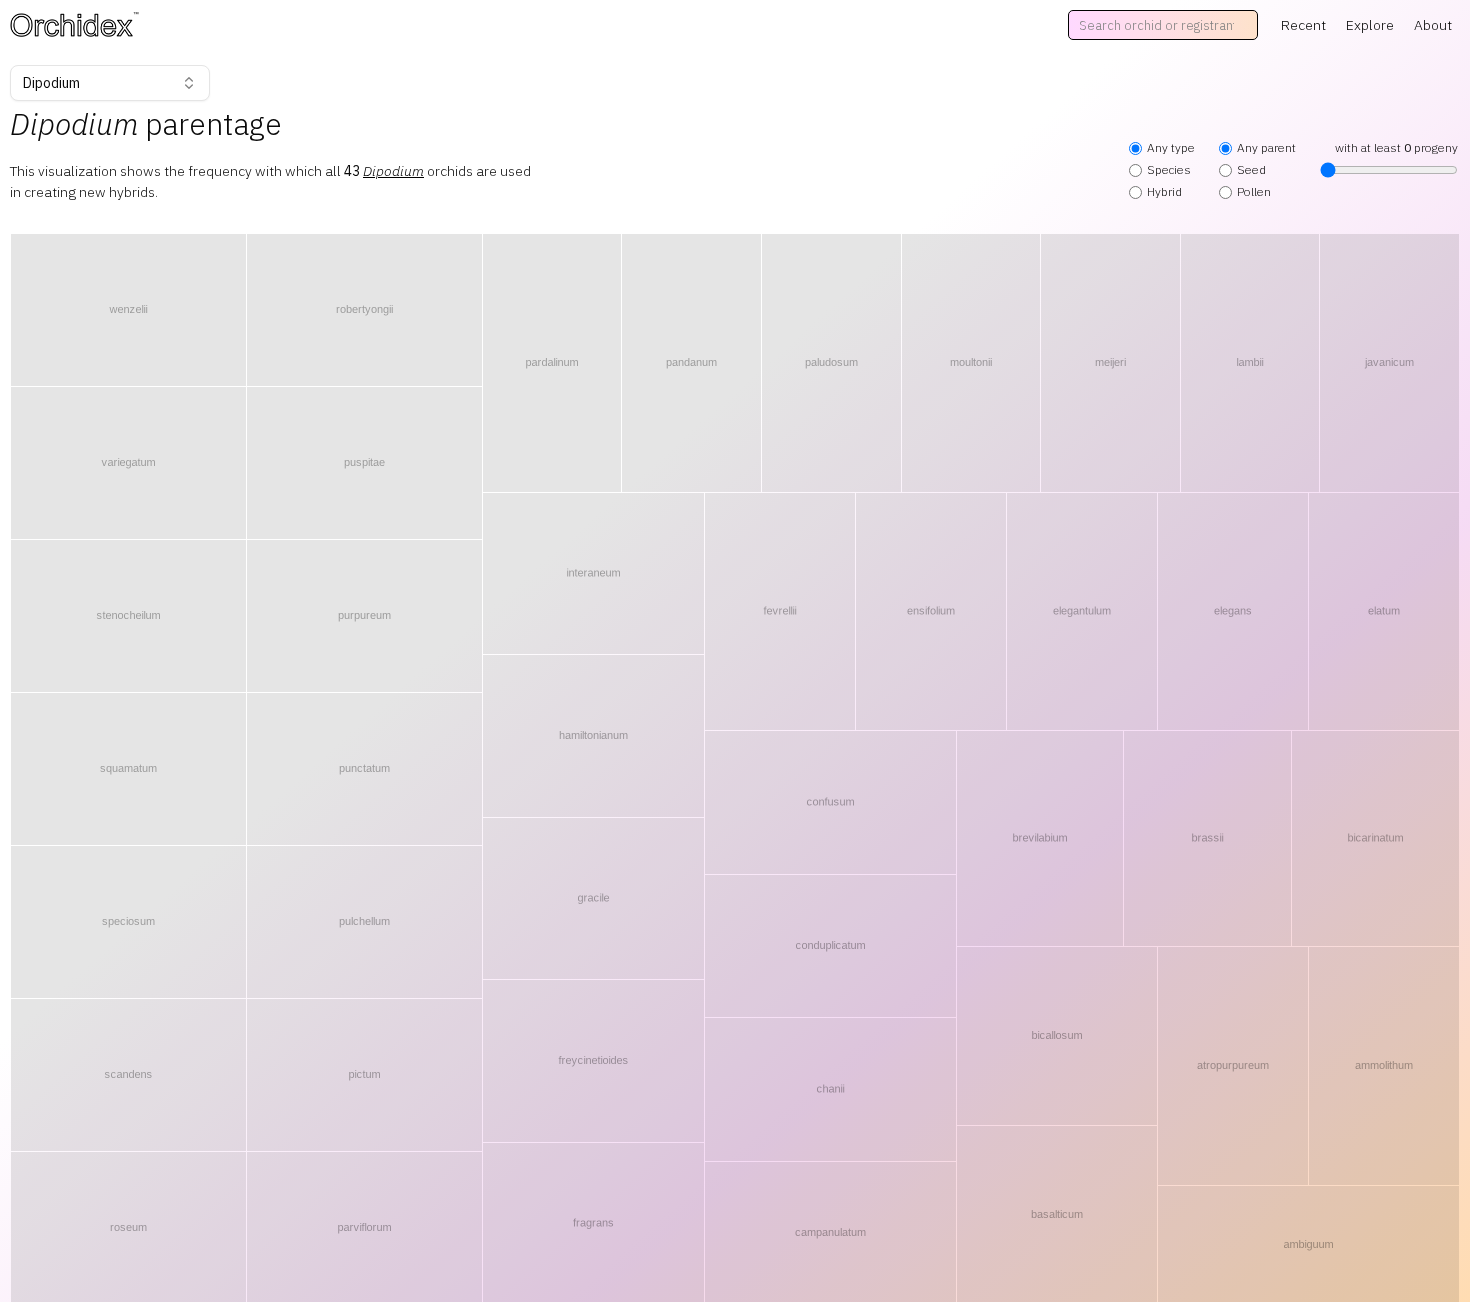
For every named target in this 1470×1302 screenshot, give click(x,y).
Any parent (1266, 147)
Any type (1171, 147)
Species (1169, 169)
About (1433, 25)
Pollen (1254, 191)
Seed (1251, 169)
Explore (1370, 25)
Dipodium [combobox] (51, 83)
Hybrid (1164, 191)
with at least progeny (1396, 147)
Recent (1303, 25)
